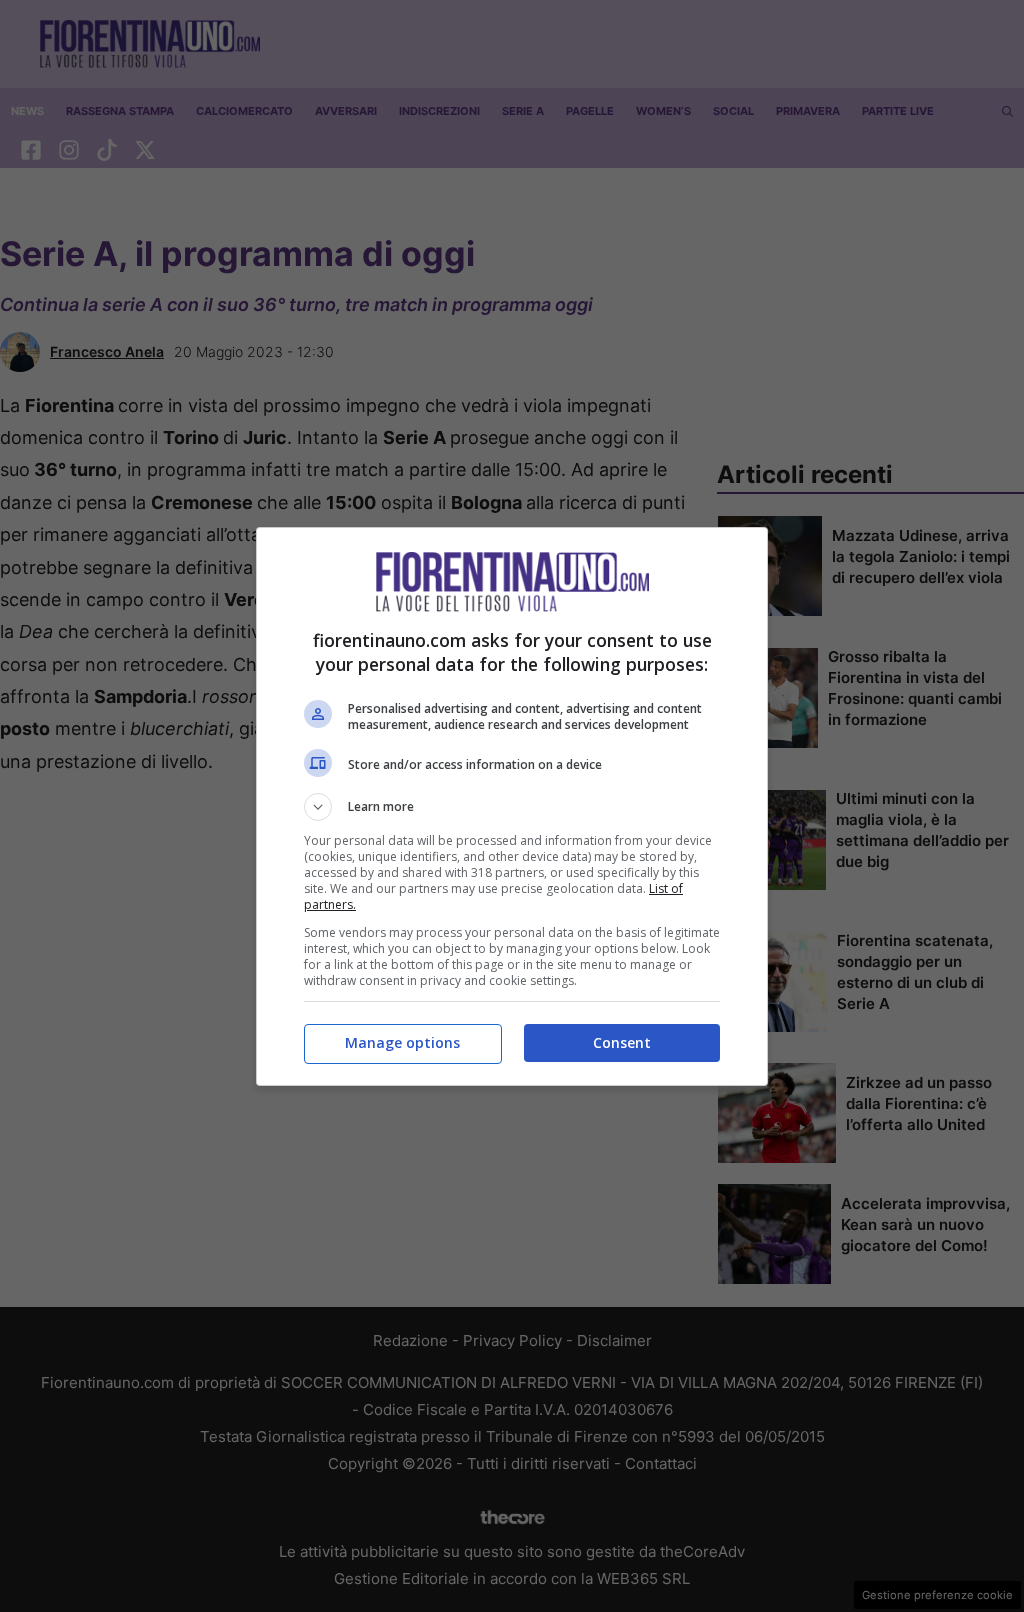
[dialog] (512, 806)
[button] (512, 807)
